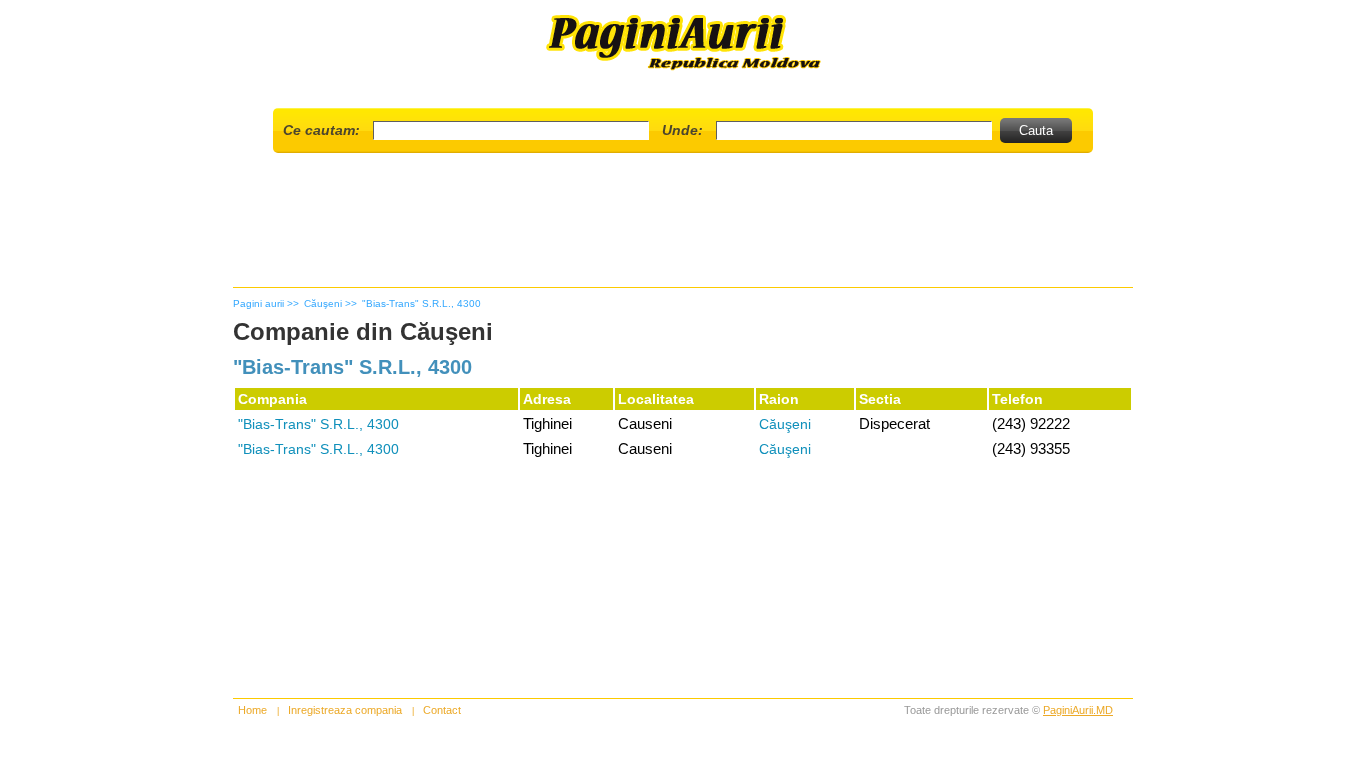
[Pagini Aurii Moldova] (683, 68)
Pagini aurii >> (266, 303)
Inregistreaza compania (345, 710)
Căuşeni (785, 424)
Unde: (682, 130)
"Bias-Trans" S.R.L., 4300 (421, 303)
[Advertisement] (683, 228)
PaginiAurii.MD (1078, 710)
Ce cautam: (321, 130)
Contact (442, 710)
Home (252, 710)
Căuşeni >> (330, 303)
